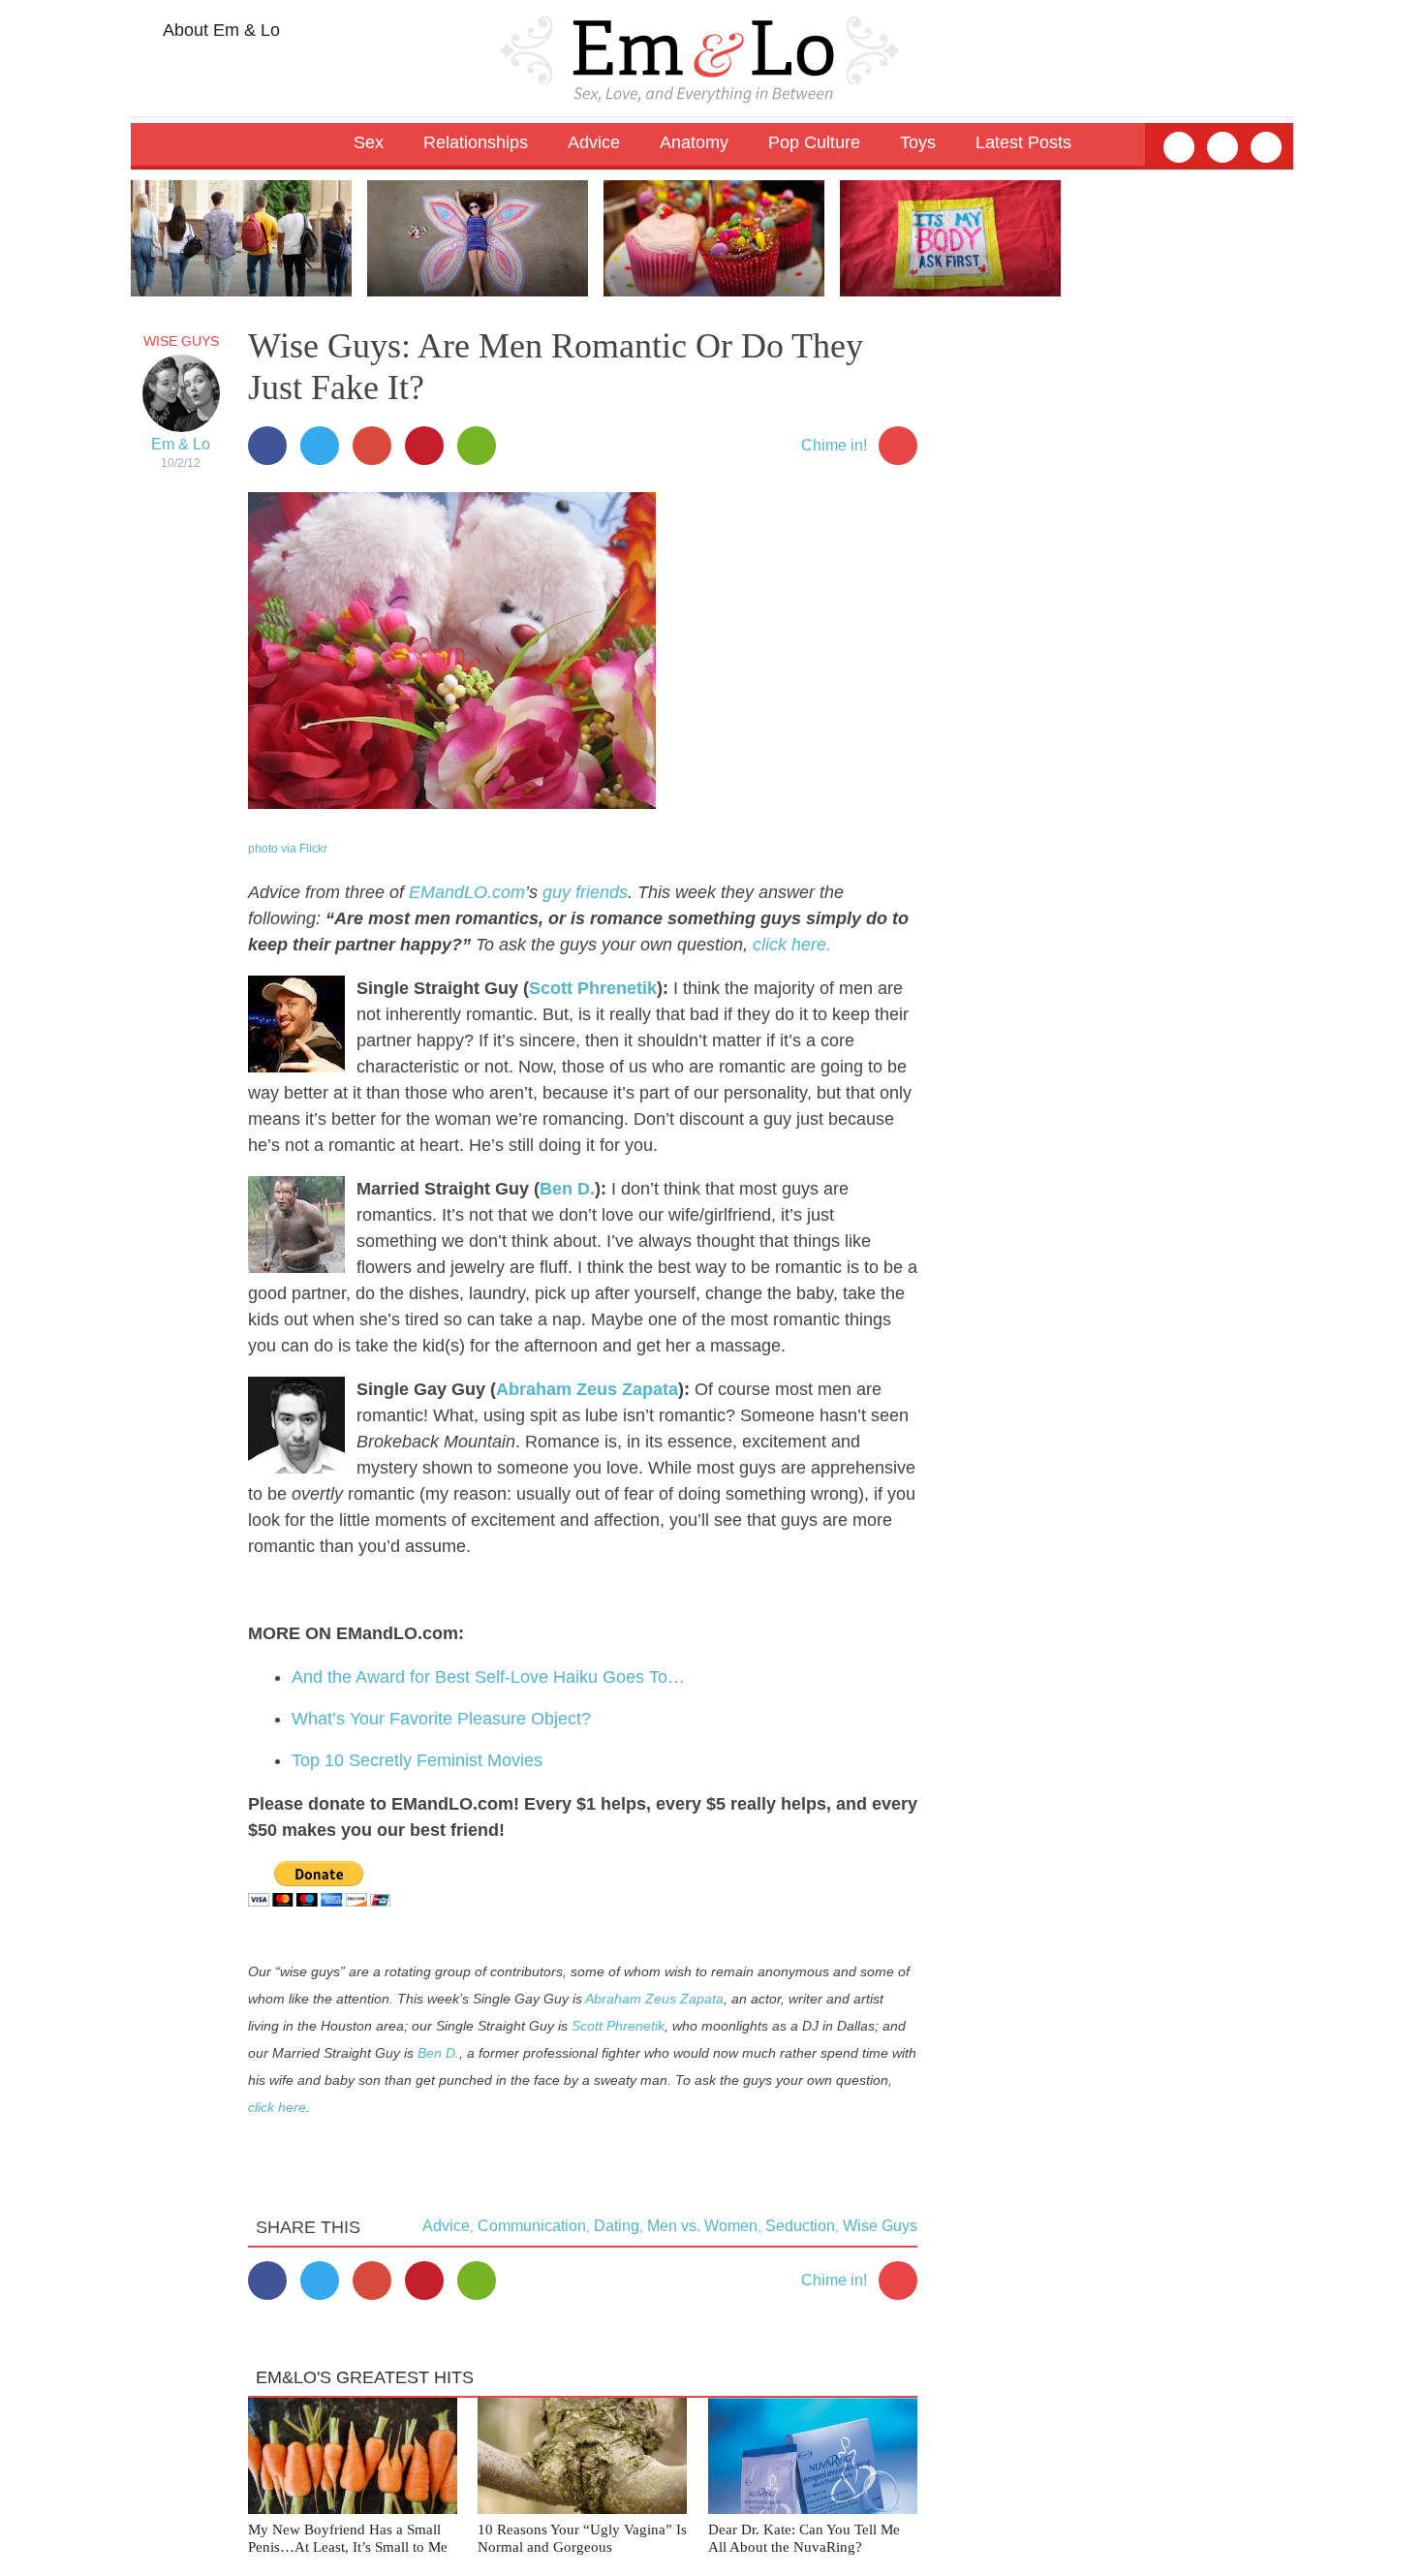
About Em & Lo (219, 30)
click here (277, 2107)
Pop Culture (814, 142)
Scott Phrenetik (593, 988)
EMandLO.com (467, 892)
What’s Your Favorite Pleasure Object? (441, 1719)
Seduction (800, 2226)
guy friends (585, 892)
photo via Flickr (288, 849)
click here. (792, 945)
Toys (918, 142)
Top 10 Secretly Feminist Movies (417, 1760)
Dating (617, 2226)
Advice (446, 2226)
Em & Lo (181, 444)
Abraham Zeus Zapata (587, 1389)
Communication (532, 2226)
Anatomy (694, 142)
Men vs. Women (702, 2226)
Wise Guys (181, 341)
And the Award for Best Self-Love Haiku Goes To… (488, 1677)
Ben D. (567, 1189)
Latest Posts (1023, 142)
